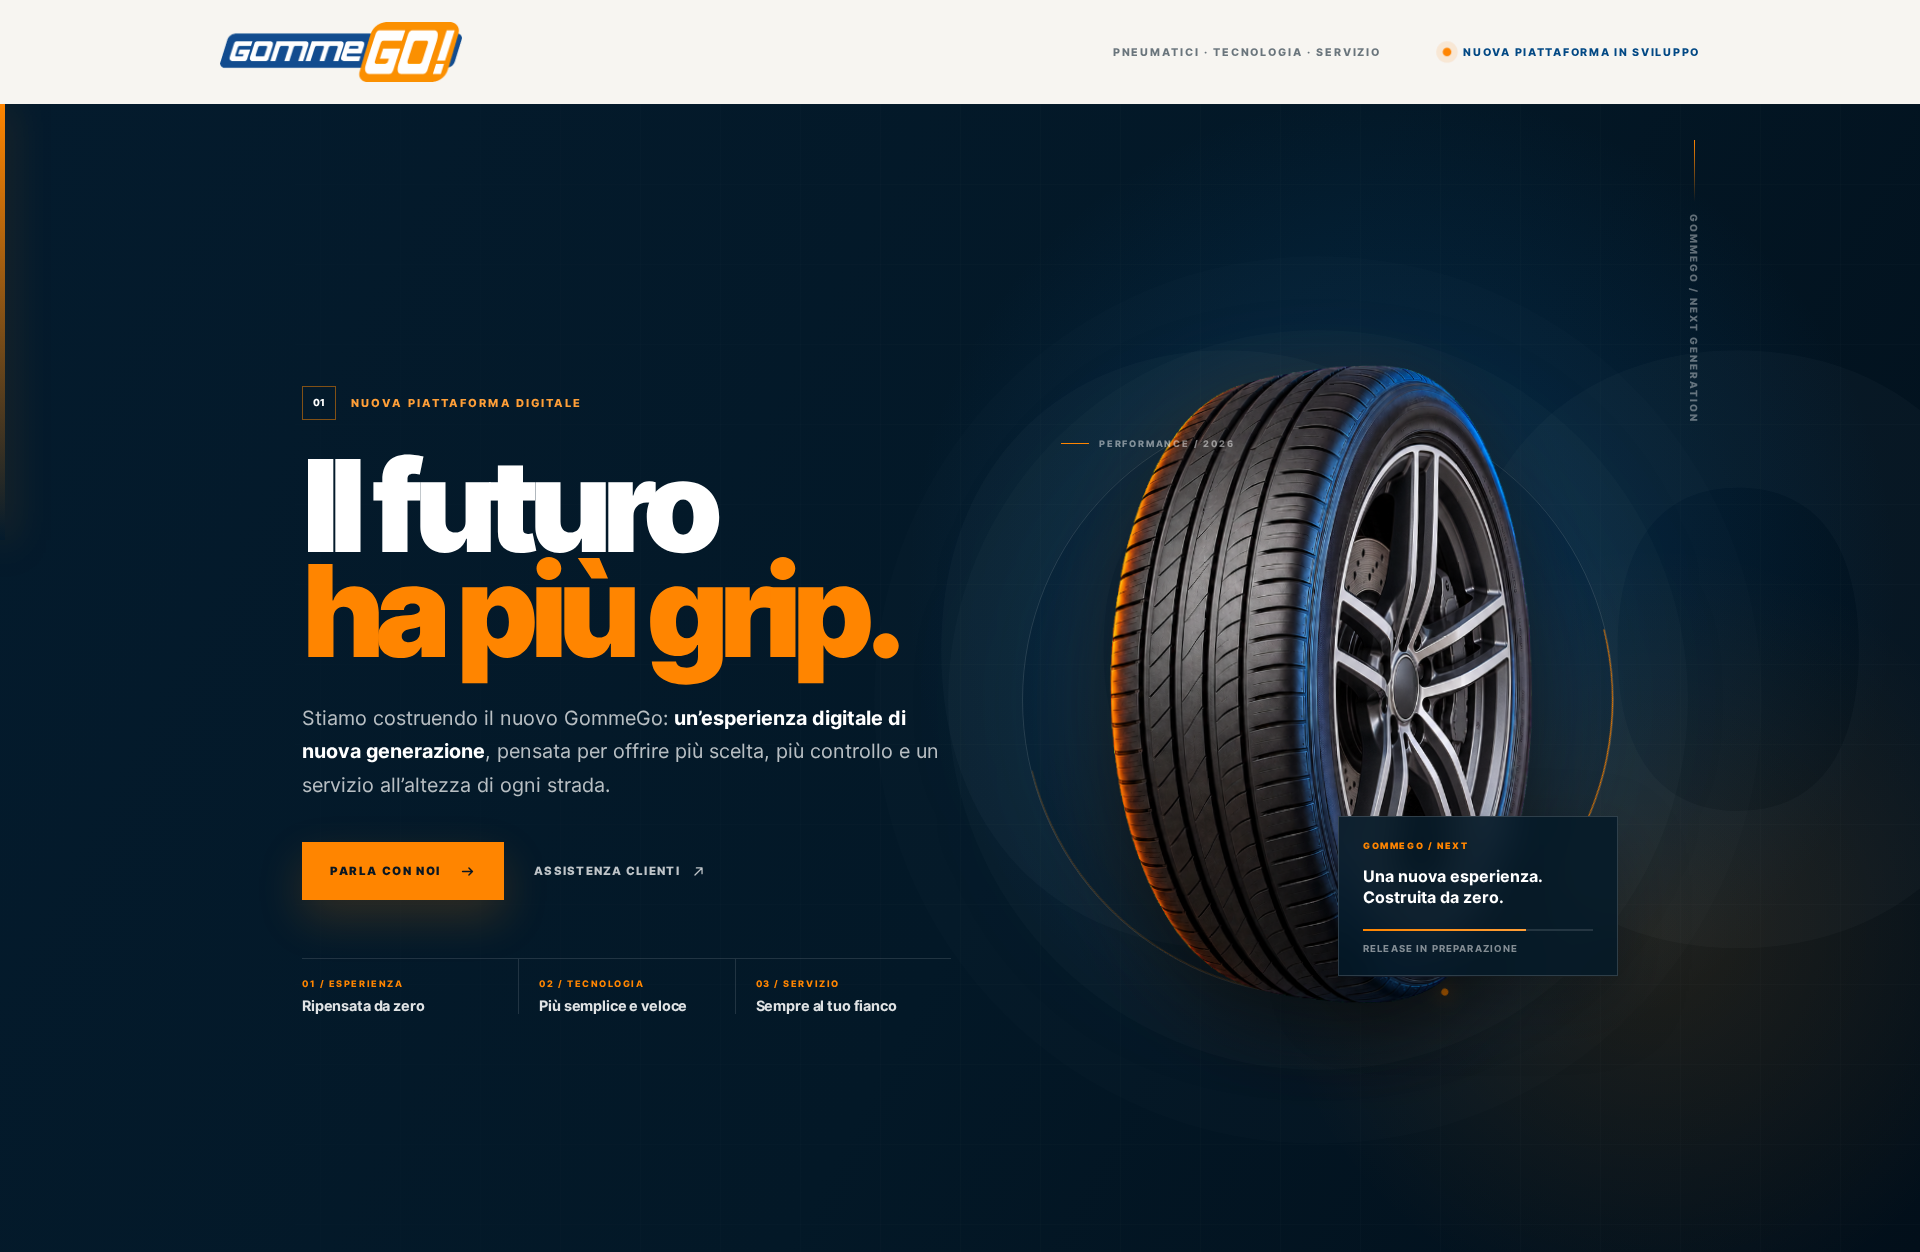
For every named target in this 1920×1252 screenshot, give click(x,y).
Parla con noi (385, 871)
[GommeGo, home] (341, 52)
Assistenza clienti (607, 871)
